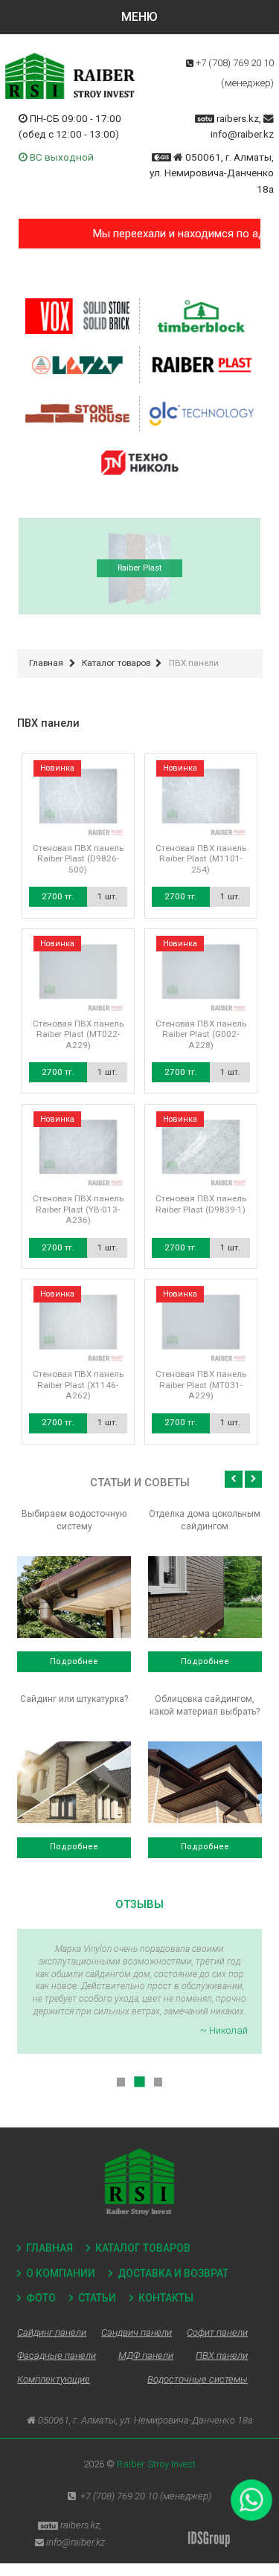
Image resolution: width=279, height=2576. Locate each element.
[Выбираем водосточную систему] (74, 1597)
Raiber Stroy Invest (156, 2464)
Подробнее (74, 1661)
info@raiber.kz (242, 134)
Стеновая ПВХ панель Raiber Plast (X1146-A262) (78, 1385)
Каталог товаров (143, 2248)
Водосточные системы (198, 2379)
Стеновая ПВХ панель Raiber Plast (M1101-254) (201, 859)
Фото (41, 2298)
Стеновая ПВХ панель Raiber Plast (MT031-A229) (201, 1385)
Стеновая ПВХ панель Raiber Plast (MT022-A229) (78, 1034)
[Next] (253, 1479)
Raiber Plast (139, 568)
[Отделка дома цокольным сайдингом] (205, 1597)
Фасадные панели (57, 2355)
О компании (61, 2273)
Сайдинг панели (52, 2332)
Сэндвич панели (137, 2332)
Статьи (97, 2298)
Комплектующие (54, 2379)
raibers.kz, (239, 118)
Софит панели (217, 2332)
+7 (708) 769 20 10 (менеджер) (146, 2496)
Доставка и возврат (173, 2273)
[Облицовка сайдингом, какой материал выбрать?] (205, 1782)
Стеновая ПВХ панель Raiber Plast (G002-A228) (201, 1034)
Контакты (166, 2298)
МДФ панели (146, 2355)
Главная (49, 2248)
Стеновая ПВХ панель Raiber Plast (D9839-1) (201, 1204)
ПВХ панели (222, 2355)
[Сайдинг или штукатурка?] (74, 1782)
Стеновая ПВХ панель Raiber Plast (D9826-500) (78, 859)
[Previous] (233, 1479)
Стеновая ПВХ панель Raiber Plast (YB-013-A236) (78, 1209)
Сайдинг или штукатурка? (74, 1699)
